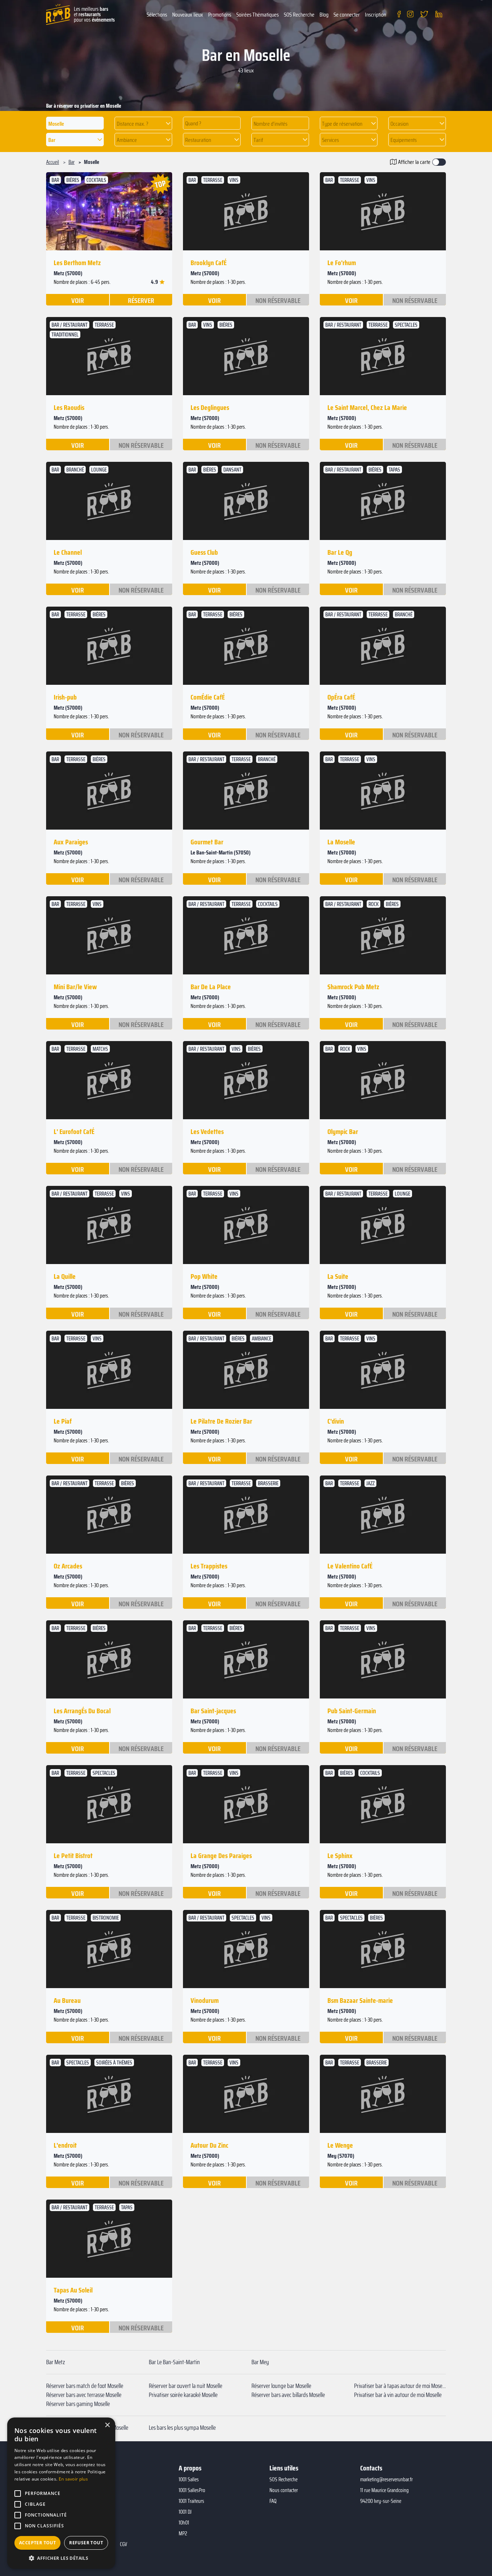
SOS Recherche (299, 15)
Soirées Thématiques (258, 15)
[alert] (61, 2493)
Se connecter (347, 15)
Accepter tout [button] (37, 2543)
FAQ (273, 2501)
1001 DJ (185, 2512)
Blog (324, 15)
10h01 (184, 2523)
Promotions (220, 15)
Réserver (141, 300)
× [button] (107, 2425)
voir (78, 300)
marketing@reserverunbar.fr (386, 2479)
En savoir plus (73, 2479)
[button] (143, 123)
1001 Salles (189, 2479)
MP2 (183, 2533)
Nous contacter (284, 2490)
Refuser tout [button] (86, 2543)
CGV (124, 2544)
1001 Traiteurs (191, 2501)
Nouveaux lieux (188, 15)
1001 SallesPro (192, 2490)
